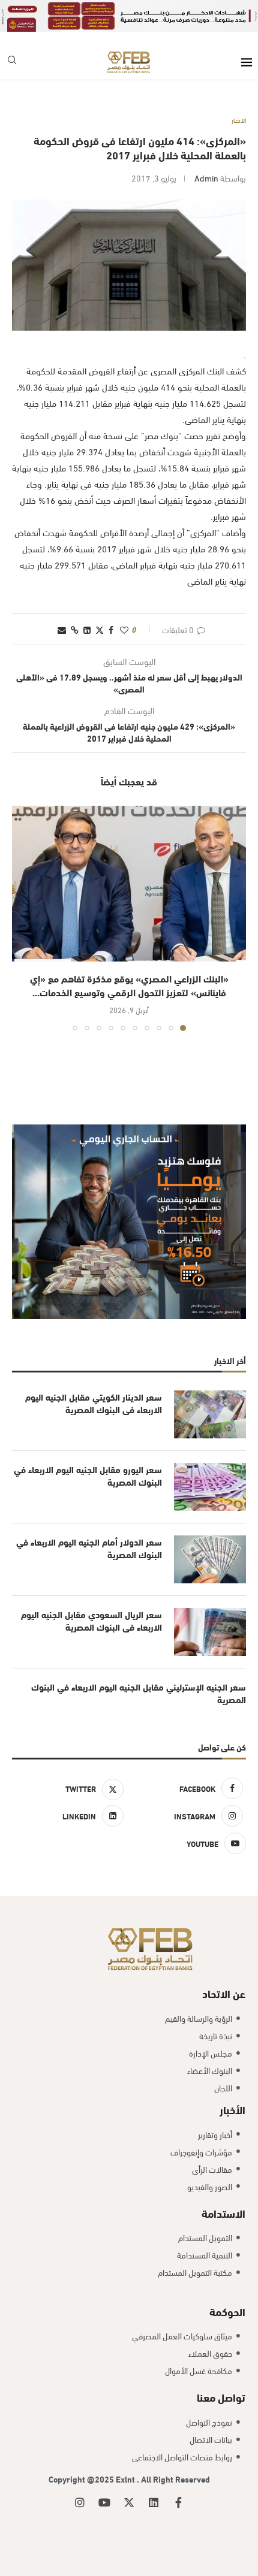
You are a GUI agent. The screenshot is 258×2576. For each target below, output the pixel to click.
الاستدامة (223, 2213)
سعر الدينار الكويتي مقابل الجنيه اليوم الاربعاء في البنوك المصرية (94, 1403)
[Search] (12, 62)
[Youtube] (104, 2502)
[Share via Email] (62, 629)
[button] (22, 918)
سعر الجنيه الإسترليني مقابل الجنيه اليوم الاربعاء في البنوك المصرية (139, 1693)
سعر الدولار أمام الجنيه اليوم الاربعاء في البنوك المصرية (89, 1548)
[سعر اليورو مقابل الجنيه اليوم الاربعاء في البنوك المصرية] (210, 1487)
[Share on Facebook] (111, 629)
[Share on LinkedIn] (87, 629)
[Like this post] (124, 629)
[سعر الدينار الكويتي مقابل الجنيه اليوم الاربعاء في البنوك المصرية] (210, 1414)
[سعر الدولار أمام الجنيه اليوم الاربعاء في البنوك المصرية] (210, 1559)
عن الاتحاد (224, 1993)
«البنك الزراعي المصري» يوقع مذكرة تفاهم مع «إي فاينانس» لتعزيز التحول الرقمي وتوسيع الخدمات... (129, 985)
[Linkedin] (154, 2502)
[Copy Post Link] (75, 629)
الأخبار (232, 2109)
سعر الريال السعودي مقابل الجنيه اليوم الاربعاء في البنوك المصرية (91, 1620)
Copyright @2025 (82, 2479)
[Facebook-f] (178, 2502)
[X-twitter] (129, 2502)
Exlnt (126, 2479)
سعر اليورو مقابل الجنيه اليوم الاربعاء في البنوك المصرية (88, 1476)
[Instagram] (80, 2502)
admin (206, 178)
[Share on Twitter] (100, 629)
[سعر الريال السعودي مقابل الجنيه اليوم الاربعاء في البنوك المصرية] (210, 1632)
